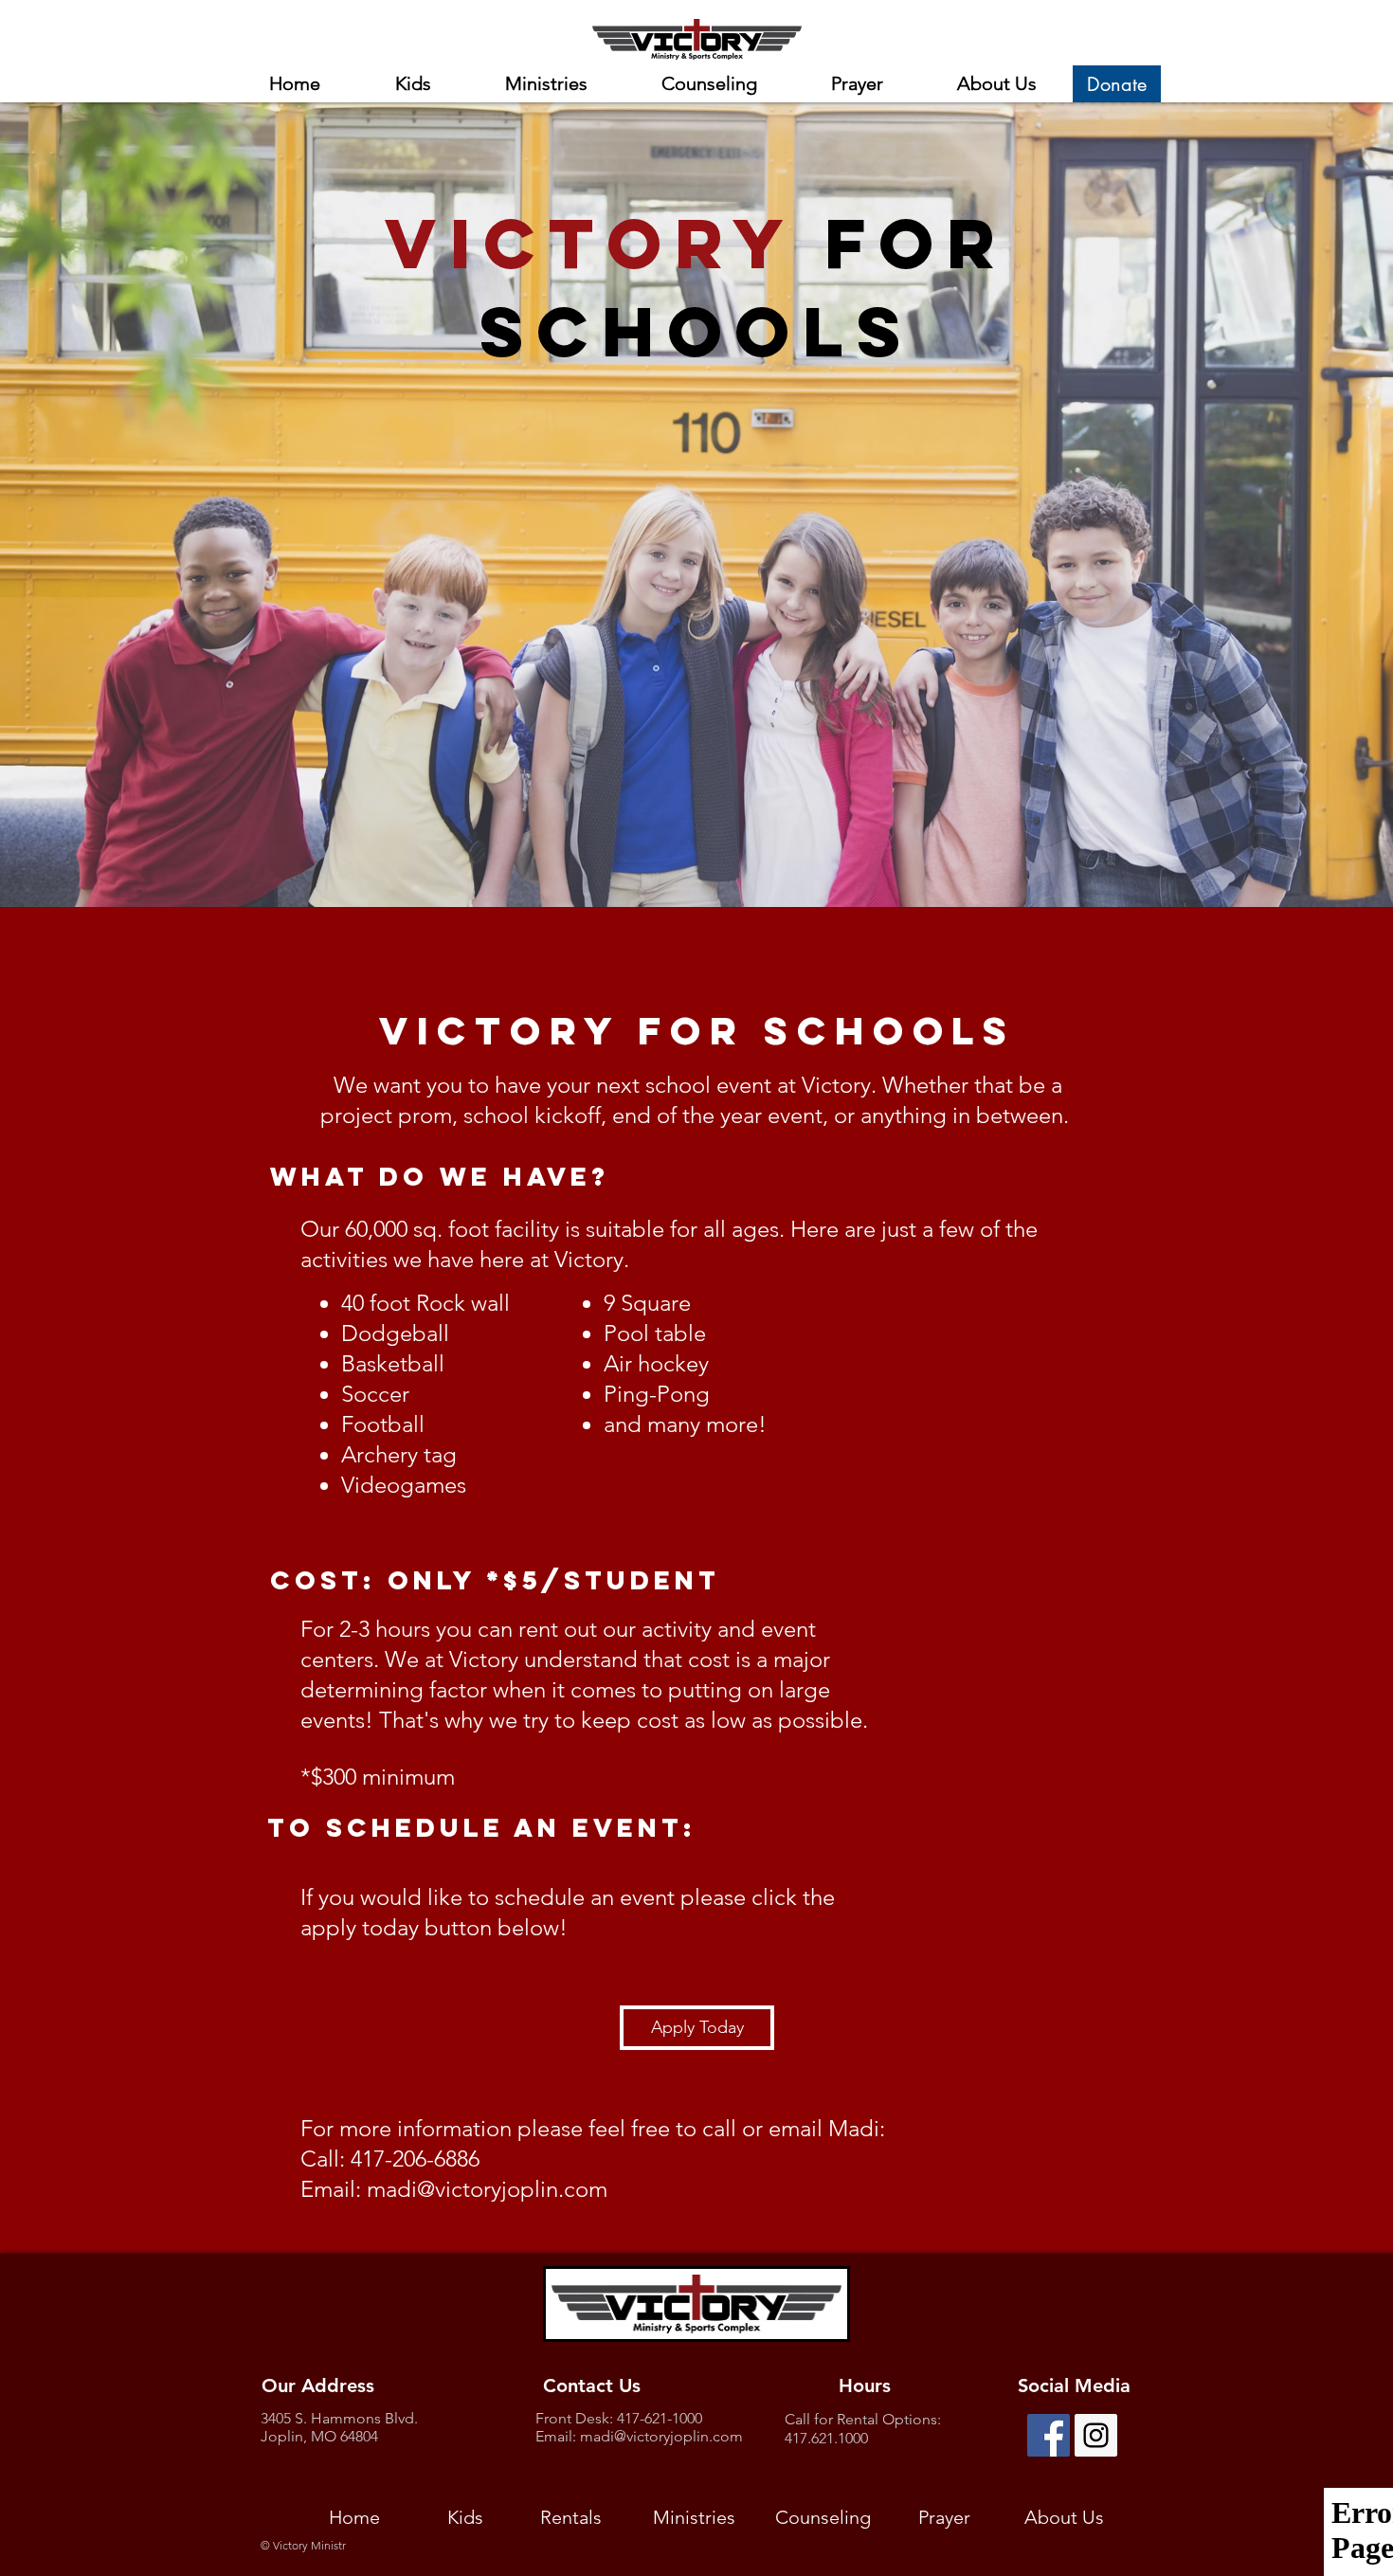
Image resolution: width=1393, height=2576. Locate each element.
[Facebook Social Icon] (1049, 2435)
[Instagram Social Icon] (1096, 2435)
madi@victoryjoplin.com (487, 2189)
